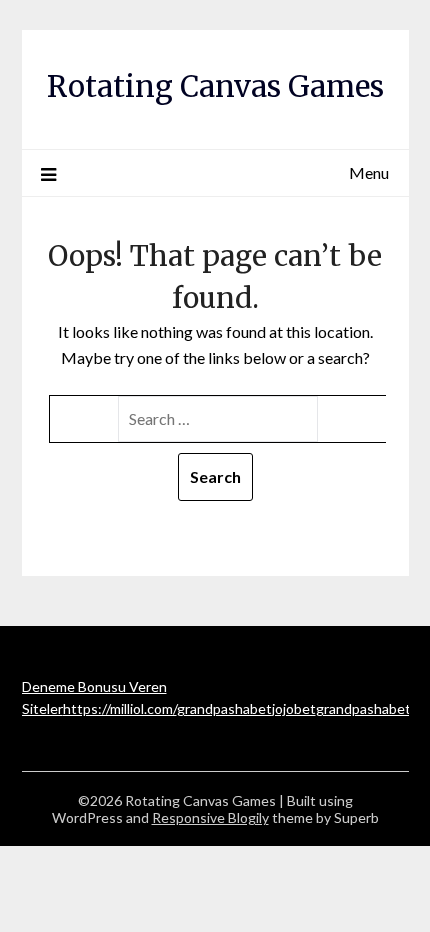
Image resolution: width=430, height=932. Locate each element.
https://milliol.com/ (120, 708)
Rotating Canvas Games (215, 86)
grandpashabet (224, 708)
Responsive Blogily (210, 817)
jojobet (294, 708)
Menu (369, 172)
